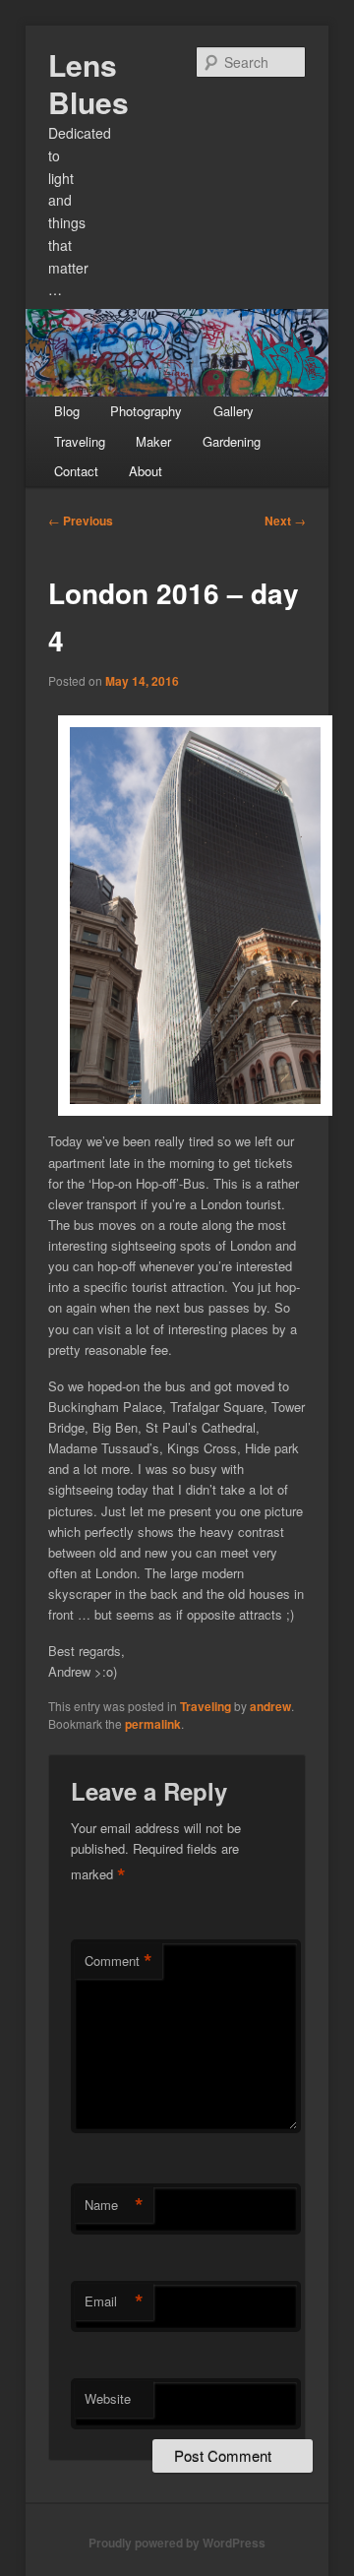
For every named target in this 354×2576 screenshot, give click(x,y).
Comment (118, 1961)
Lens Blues (88, 83)
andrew (270, 1706)
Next (285, 521)
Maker (153, 441)
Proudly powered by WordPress (177, 2543)
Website (108, 2398)
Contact (76, 471)
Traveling (80, 441)
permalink (153, 1724)
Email (114, 2301)
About (146, 471)
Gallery (234, 411)
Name (114, 2205)
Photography (146, 411)
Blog (67, 411)
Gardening (232, 441)
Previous (81, 521)
